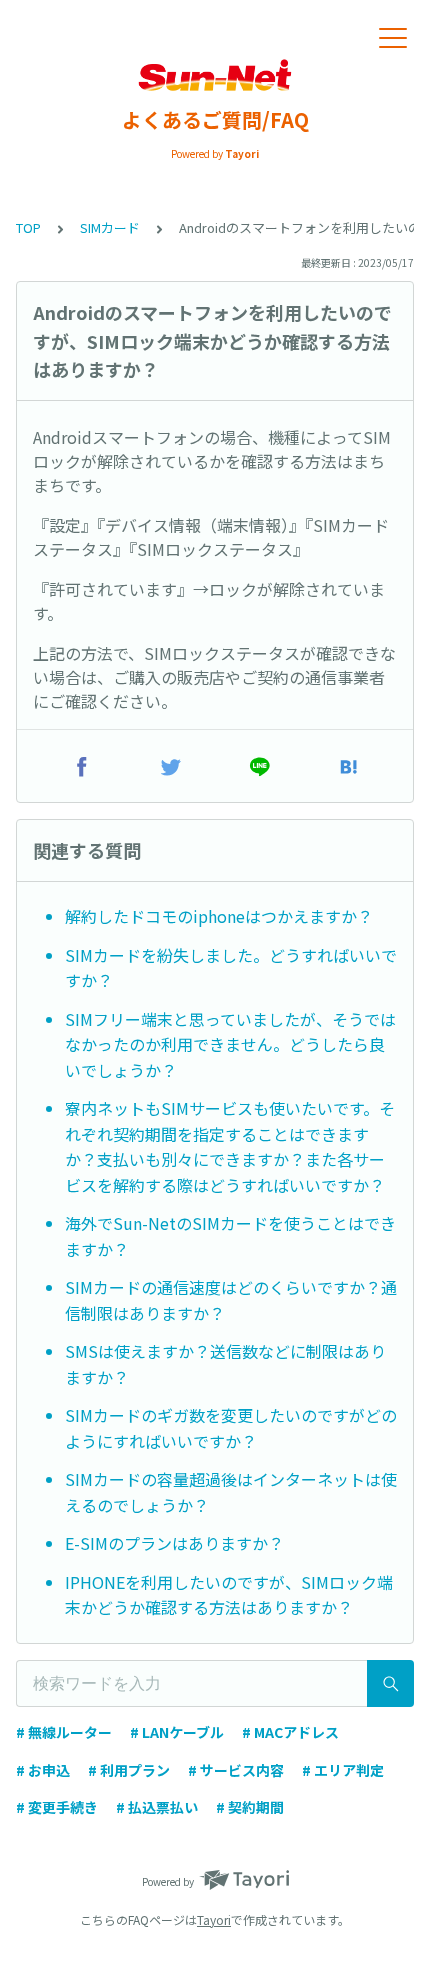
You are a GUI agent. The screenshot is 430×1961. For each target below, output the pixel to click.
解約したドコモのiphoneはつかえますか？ (219, 916)
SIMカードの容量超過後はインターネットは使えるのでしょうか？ (231, 1492)
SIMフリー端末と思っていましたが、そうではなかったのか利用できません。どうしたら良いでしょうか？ (230, 1044)
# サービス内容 (236, 1770)
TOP (28, 227)
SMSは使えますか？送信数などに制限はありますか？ (225, 1364)
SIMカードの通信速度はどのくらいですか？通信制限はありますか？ (231, 1300)
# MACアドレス (290, 1732)
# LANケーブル (177, 1732)
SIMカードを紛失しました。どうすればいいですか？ (231, 968)
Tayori (214, 1919)
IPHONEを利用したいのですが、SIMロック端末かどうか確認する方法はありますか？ (229, 1595)
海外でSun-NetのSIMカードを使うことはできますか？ (230, 1236)
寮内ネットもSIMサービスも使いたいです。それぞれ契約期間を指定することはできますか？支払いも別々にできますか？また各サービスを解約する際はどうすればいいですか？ (230, 1146)
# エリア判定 (343, 1770)
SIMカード (110, 227)
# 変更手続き (57, 1807)
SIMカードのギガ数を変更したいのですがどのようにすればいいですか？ (231, 1428)
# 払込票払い (157, 1807)
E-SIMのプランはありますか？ (174, 1543)
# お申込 (43, 1770)
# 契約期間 (250, 1807)
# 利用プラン (129, 1770)
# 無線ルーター (64, 1732)
